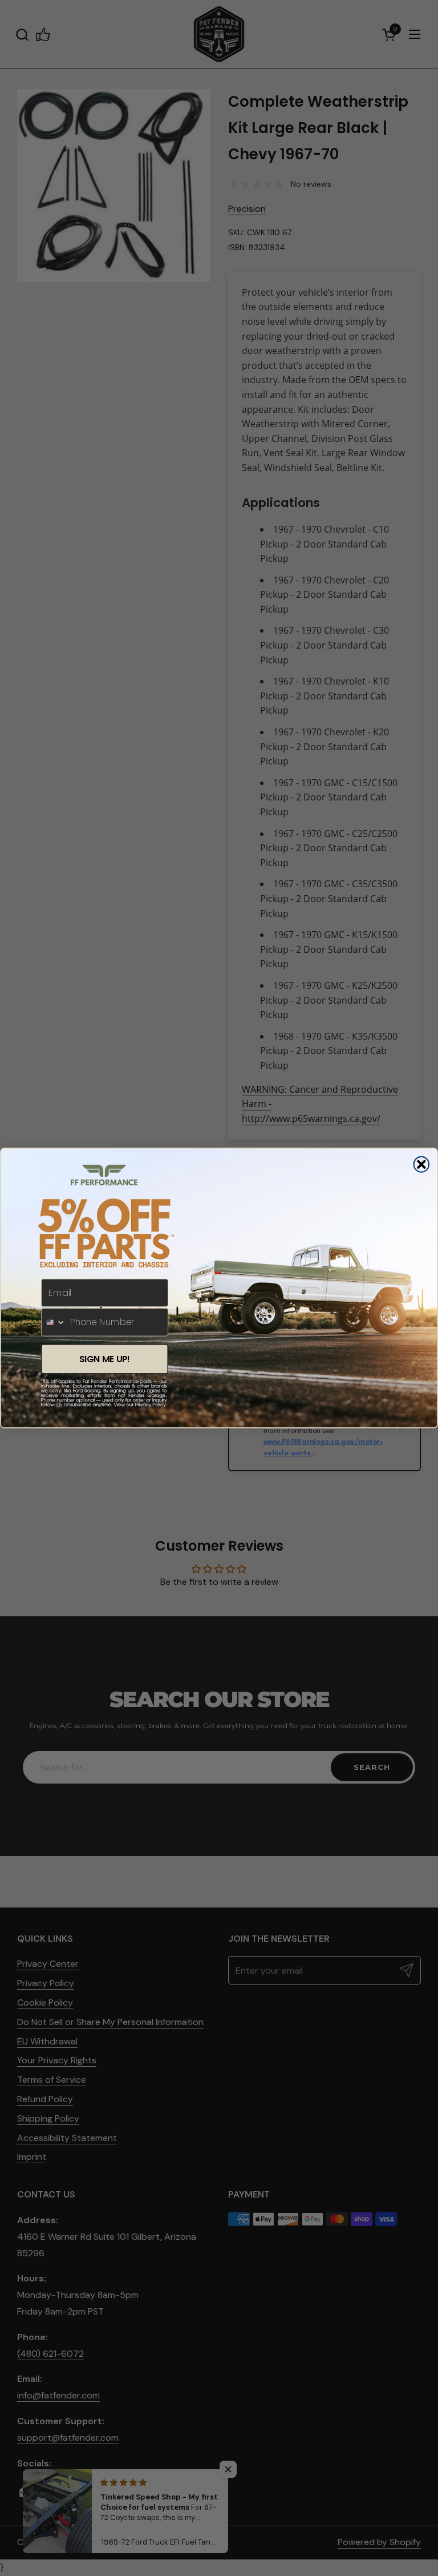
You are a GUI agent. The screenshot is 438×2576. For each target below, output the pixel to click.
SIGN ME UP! (105, 1359)
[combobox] (54, 1322)
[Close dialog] (421, 1165)
